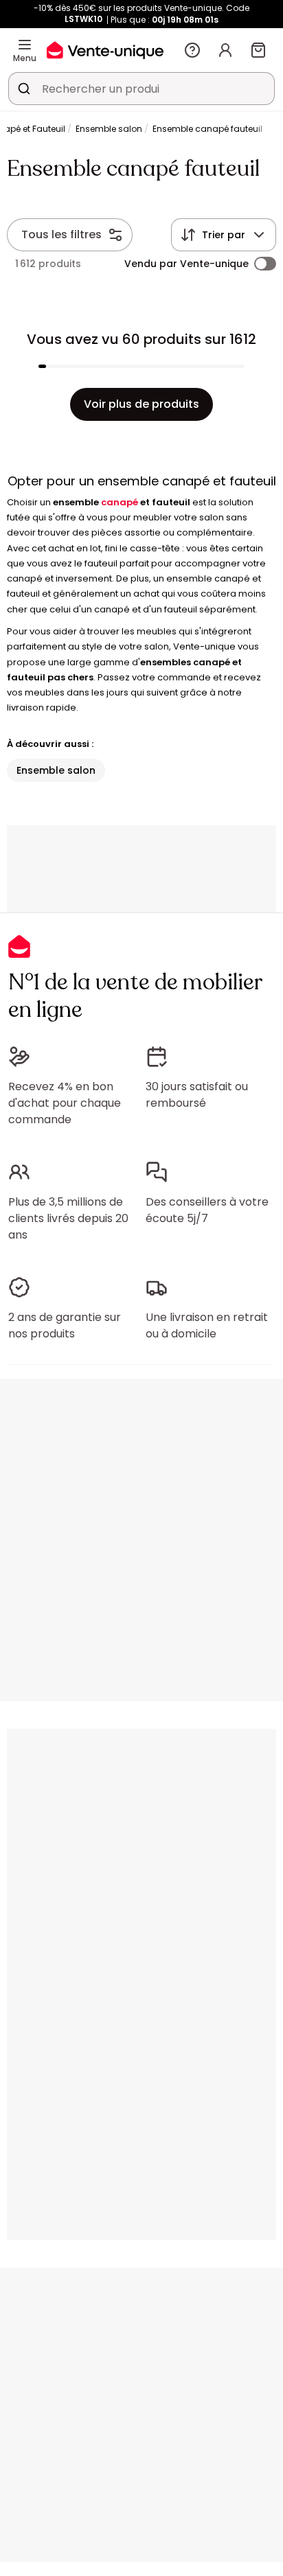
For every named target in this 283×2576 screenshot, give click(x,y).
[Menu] (25, 45)
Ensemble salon (109, 129)
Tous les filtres (61, 234)
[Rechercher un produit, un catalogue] (24, 89)
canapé (120, 502)
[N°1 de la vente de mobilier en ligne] (105, 50)
